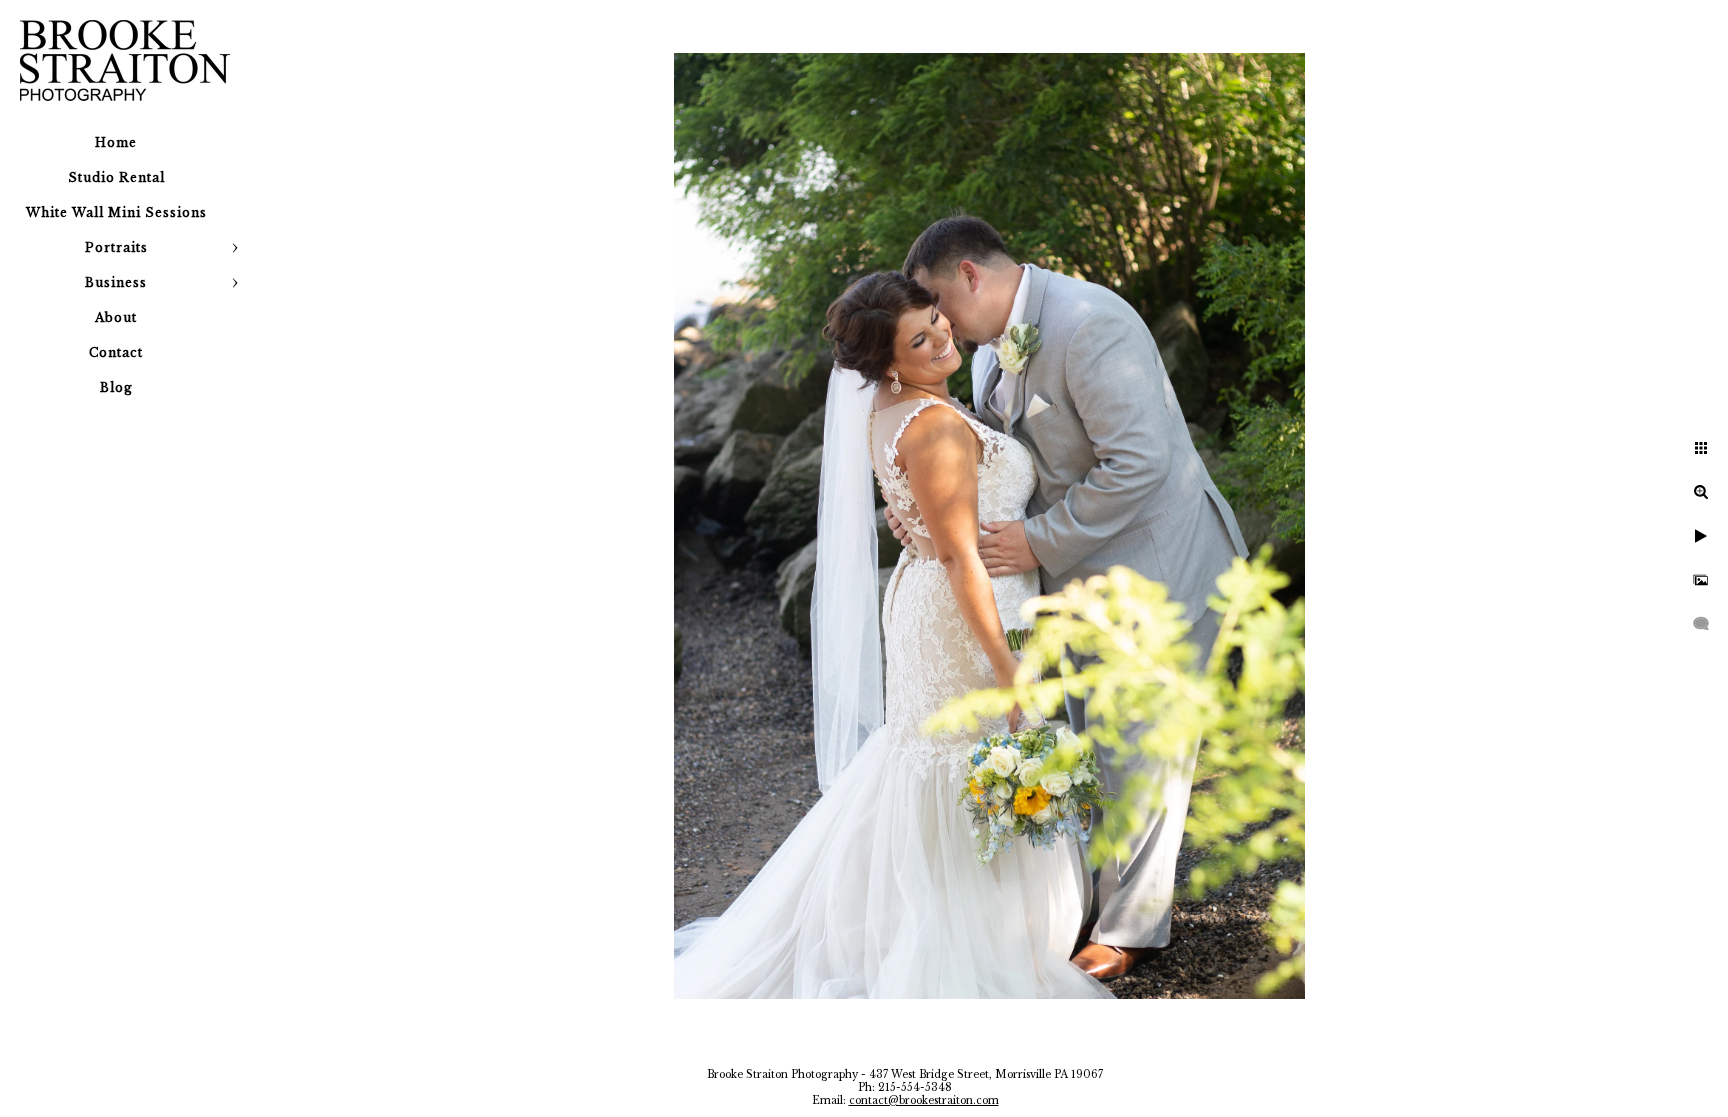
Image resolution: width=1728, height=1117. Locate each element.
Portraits (116, 247)
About (116, 317)
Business (116, 282)
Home (116, 142)
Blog (116, 387)
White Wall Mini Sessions (116, 212)
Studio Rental (116, 177)
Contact (116, 352)
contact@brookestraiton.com (924, 1100)
